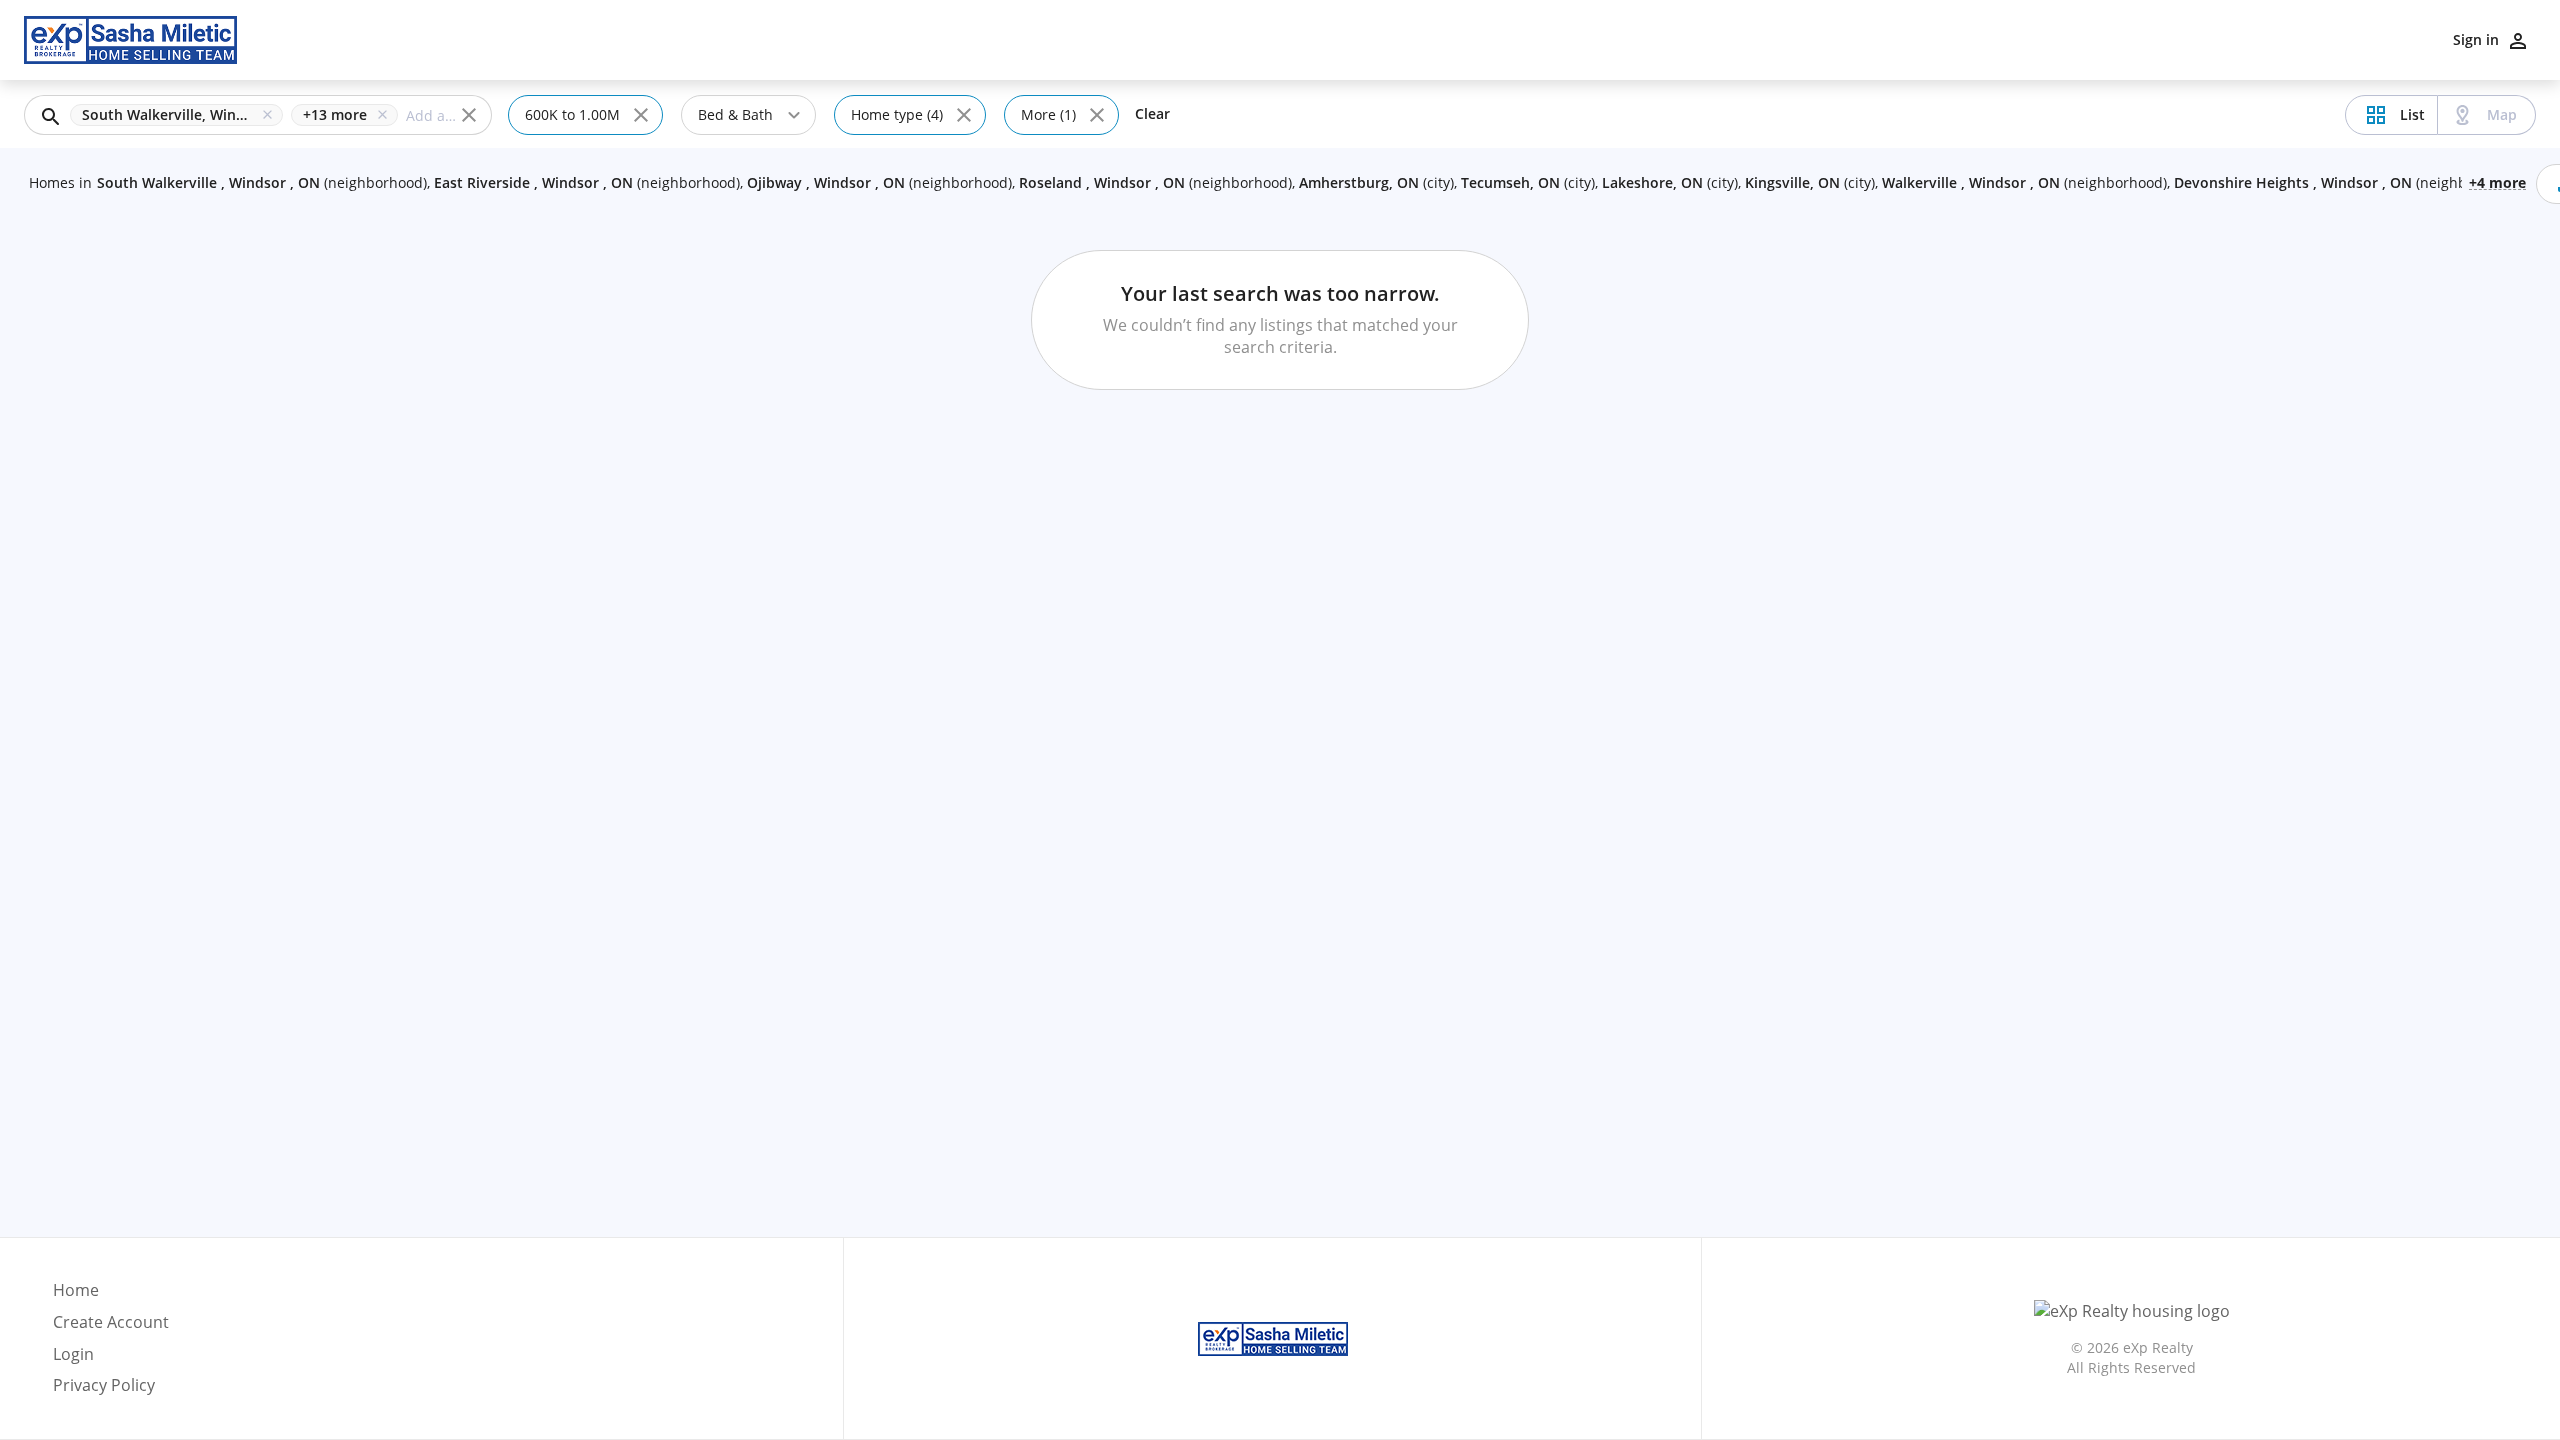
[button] (180, 115)
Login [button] (73, 1354)
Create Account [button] (111, 1322)
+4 (2497, 181)
